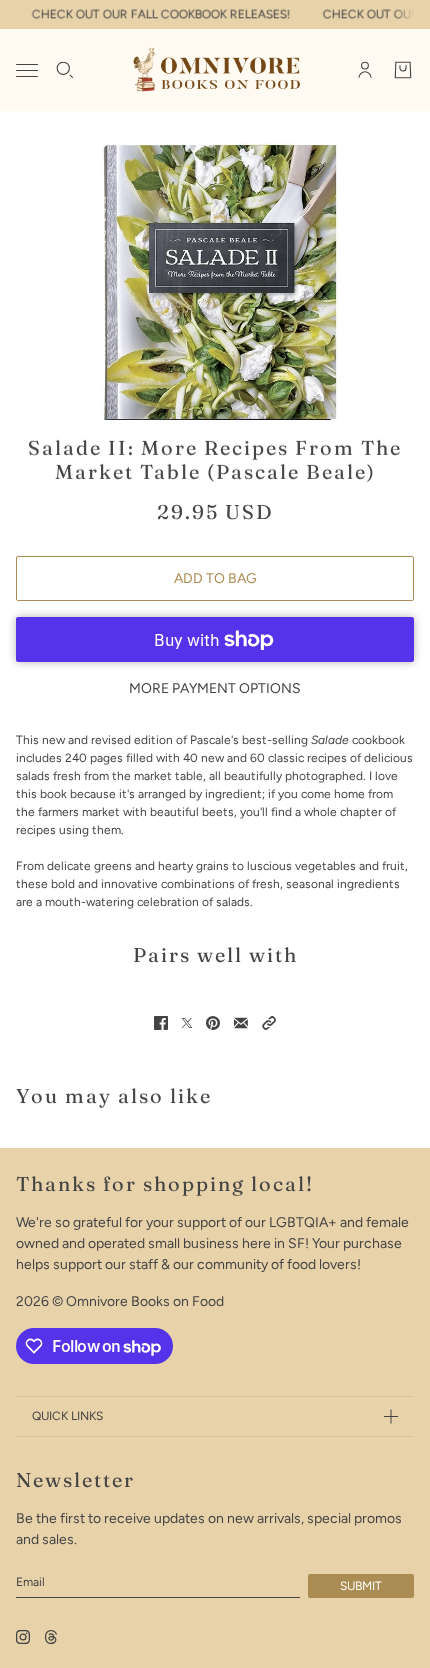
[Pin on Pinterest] (213, 1023)
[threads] (51, 1637)
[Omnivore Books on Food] (215, 70)
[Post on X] (187, 1023)
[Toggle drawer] (27, 70)
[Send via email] (241, 1023)
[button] (269, 1023)
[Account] (365, 70)
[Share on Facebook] (161, 1023)
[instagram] (23, 1637)
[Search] (65, 70)
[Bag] (403, 70)
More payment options (215, 688)
